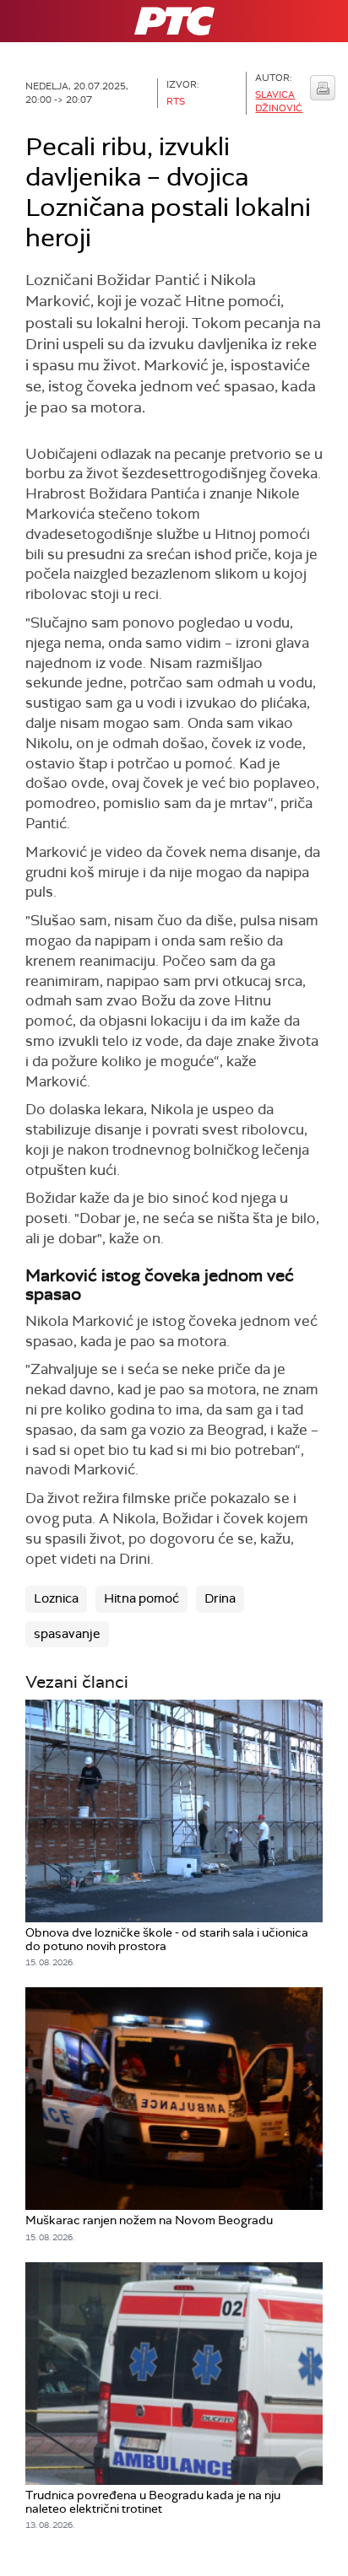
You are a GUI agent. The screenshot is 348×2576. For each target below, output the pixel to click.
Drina (220, 1598)
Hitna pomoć (141, 1598)
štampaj (323, 88)
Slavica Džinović (279, 101)
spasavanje (67, 1634)
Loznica (56, 1598)
